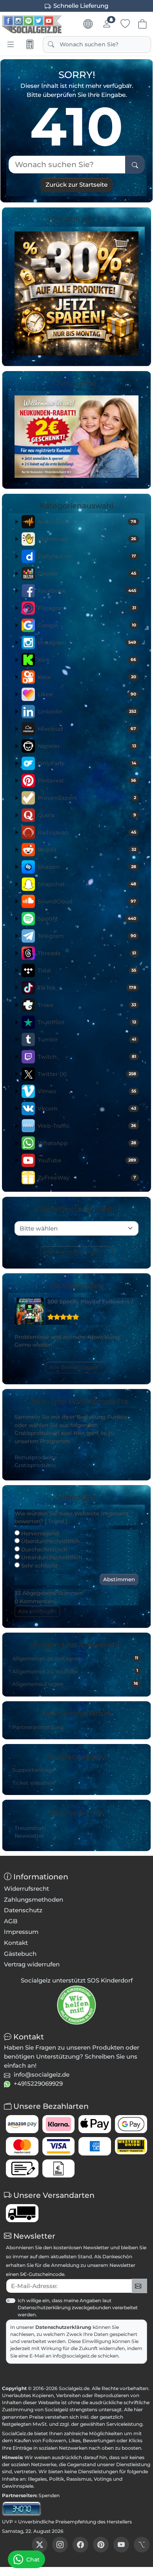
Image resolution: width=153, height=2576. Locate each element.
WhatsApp (87, 1143)
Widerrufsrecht (26, 1889)
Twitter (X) (87, 1074)
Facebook (87, 591)
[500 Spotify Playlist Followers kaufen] (30, 1311)
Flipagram (87, 608)
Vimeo (87, 1091)
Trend (56, 1521)
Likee (87, 694)
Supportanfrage (33, 1770)
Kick (87, 660)
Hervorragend (39, 1533)
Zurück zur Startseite (76, 185)
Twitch (87, 1057)
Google (87, 625)
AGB (11, 1921)
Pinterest (87, 781)
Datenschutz (23, 1910)
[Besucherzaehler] (22, 2508)
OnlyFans (87, 763)
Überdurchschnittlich (50, 1541)
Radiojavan (87, 832)
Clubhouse (87, 539)
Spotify (87, 919)
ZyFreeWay (87, 1178)
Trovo (87, 1005)
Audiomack (87, 522)
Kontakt (16, 1943)
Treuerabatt (30, 1828)
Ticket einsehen (33, 1783)
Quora (87, 815)
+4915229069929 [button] (38, 2084)
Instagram (87, 643)
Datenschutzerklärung (63, 2327)
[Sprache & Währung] (88, 24)
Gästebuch (20, 1954)
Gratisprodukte (35, 1465)
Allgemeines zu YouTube (75, 1671)
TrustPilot (87, 1022)
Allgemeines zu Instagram (75, 1658)
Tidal (87, 970)
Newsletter (29, 1836)
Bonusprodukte (36, 1457)
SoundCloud (87, 901)
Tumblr (87, 1040)
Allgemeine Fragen (75, 1684)
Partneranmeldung (38, 1727)
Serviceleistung (124, 2424)
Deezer (87, 573)
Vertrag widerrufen (32, 1964)
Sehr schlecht (39, 1566)
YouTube (87, 1160)
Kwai (87, 677)
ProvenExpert (87, 798)
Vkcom (87, 1109)
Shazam (87, 867)
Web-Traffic (87, 1126)
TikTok (87, 988)
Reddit (87, 850)
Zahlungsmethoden (34, 1900)
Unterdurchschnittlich (51, 1557)
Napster (87, 746)
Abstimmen (119, 1579)
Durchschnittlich (43, 1549)
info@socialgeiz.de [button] (42, 2074)
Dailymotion (87, 556)
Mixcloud (87, 729)
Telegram (87, 936)
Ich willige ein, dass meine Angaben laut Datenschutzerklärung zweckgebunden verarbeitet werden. (78, 2307)
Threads (87, 953)
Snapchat (87, 884)
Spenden (49, 2495)
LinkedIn (87, 712)
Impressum (21, 1932)
